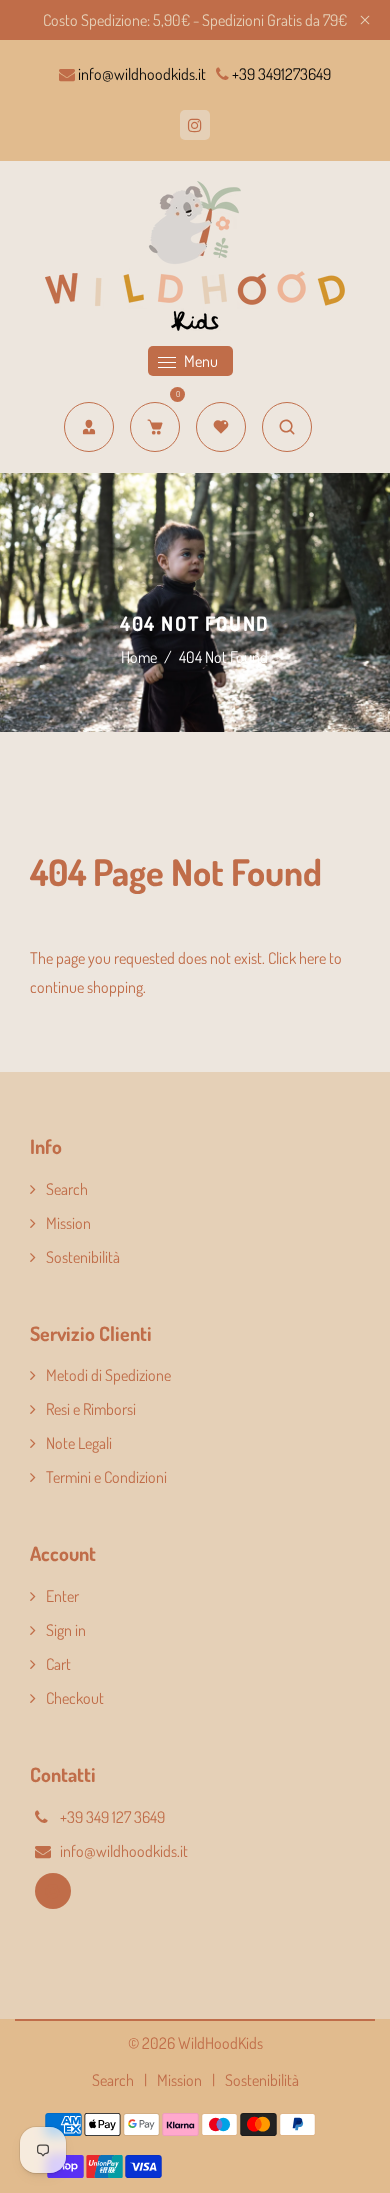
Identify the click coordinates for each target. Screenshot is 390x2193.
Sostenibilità (83, 1257)
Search (67, 1189)
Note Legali (79, 1443)
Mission (68, 1223)
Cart (58, 1664)
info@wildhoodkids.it (140, 74)
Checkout (75, 1698)
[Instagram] (195, 125)
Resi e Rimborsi (91, 1409)
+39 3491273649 (280, 74)
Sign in (66, 1630)
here (312, 958)
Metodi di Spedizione (108, 1375)
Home (139, 657)
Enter (62, 1596)
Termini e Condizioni (106, 1477)
